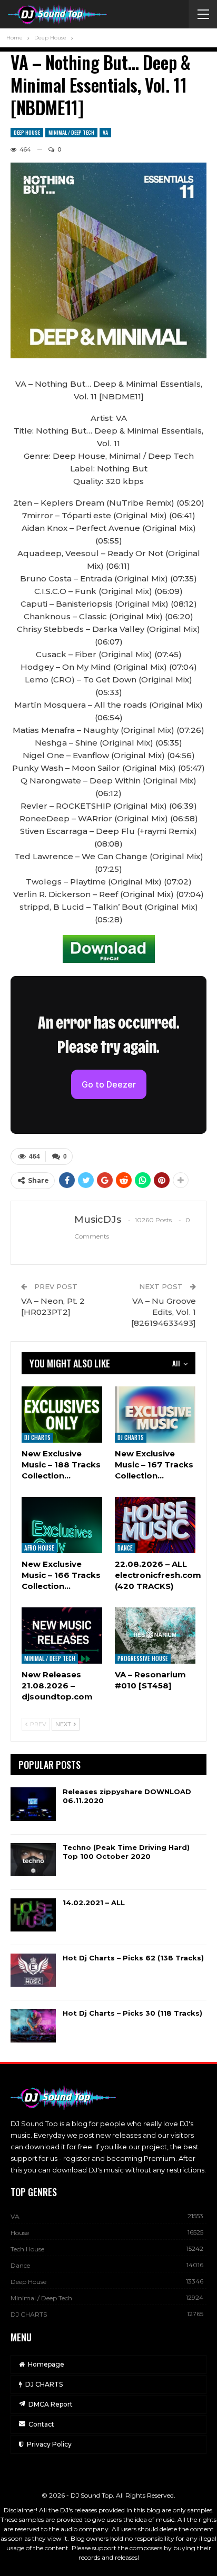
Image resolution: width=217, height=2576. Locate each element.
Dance (125, 1548)
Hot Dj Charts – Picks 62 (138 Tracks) (133, 1958)
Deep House (27, 132)
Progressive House (143, 1658)
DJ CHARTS (37, 1437)
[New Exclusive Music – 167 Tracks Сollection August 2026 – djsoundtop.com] (155, 1415)
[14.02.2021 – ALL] (33, 1915)
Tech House (27, 2249)
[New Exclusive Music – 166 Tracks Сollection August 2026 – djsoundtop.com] (62, 1525)
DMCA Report (51, 2404)
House (20, 2233)
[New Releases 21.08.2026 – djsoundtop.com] (62, 1636)
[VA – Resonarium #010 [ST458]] (155, 1636)
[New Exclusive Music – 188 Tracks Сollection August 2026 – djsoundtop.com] (62, 1415)
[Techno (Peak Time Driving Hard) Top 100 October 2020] (33, 1860)
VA (105, 132)
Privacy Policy (49, 2444)
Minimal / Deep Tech (71, 132)
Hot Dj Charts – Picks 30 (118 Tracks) (132, 2013)
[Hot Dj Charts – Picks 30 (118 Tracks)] (33, 2026)
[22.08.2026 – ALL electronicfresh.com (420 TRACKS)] (155, 1525)
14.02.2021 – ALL (94, 1903)
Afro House (39, 1548)
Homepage (46, 2364)
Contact (41, 2424)
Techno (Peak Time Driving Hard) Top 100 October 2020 (126, 1852)
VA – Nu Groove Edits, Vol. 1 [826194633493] (164, 1312)
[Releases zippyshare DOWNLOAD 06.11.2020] (33, 1804)
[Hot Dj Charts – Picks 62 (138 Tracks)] (33, 1970)
